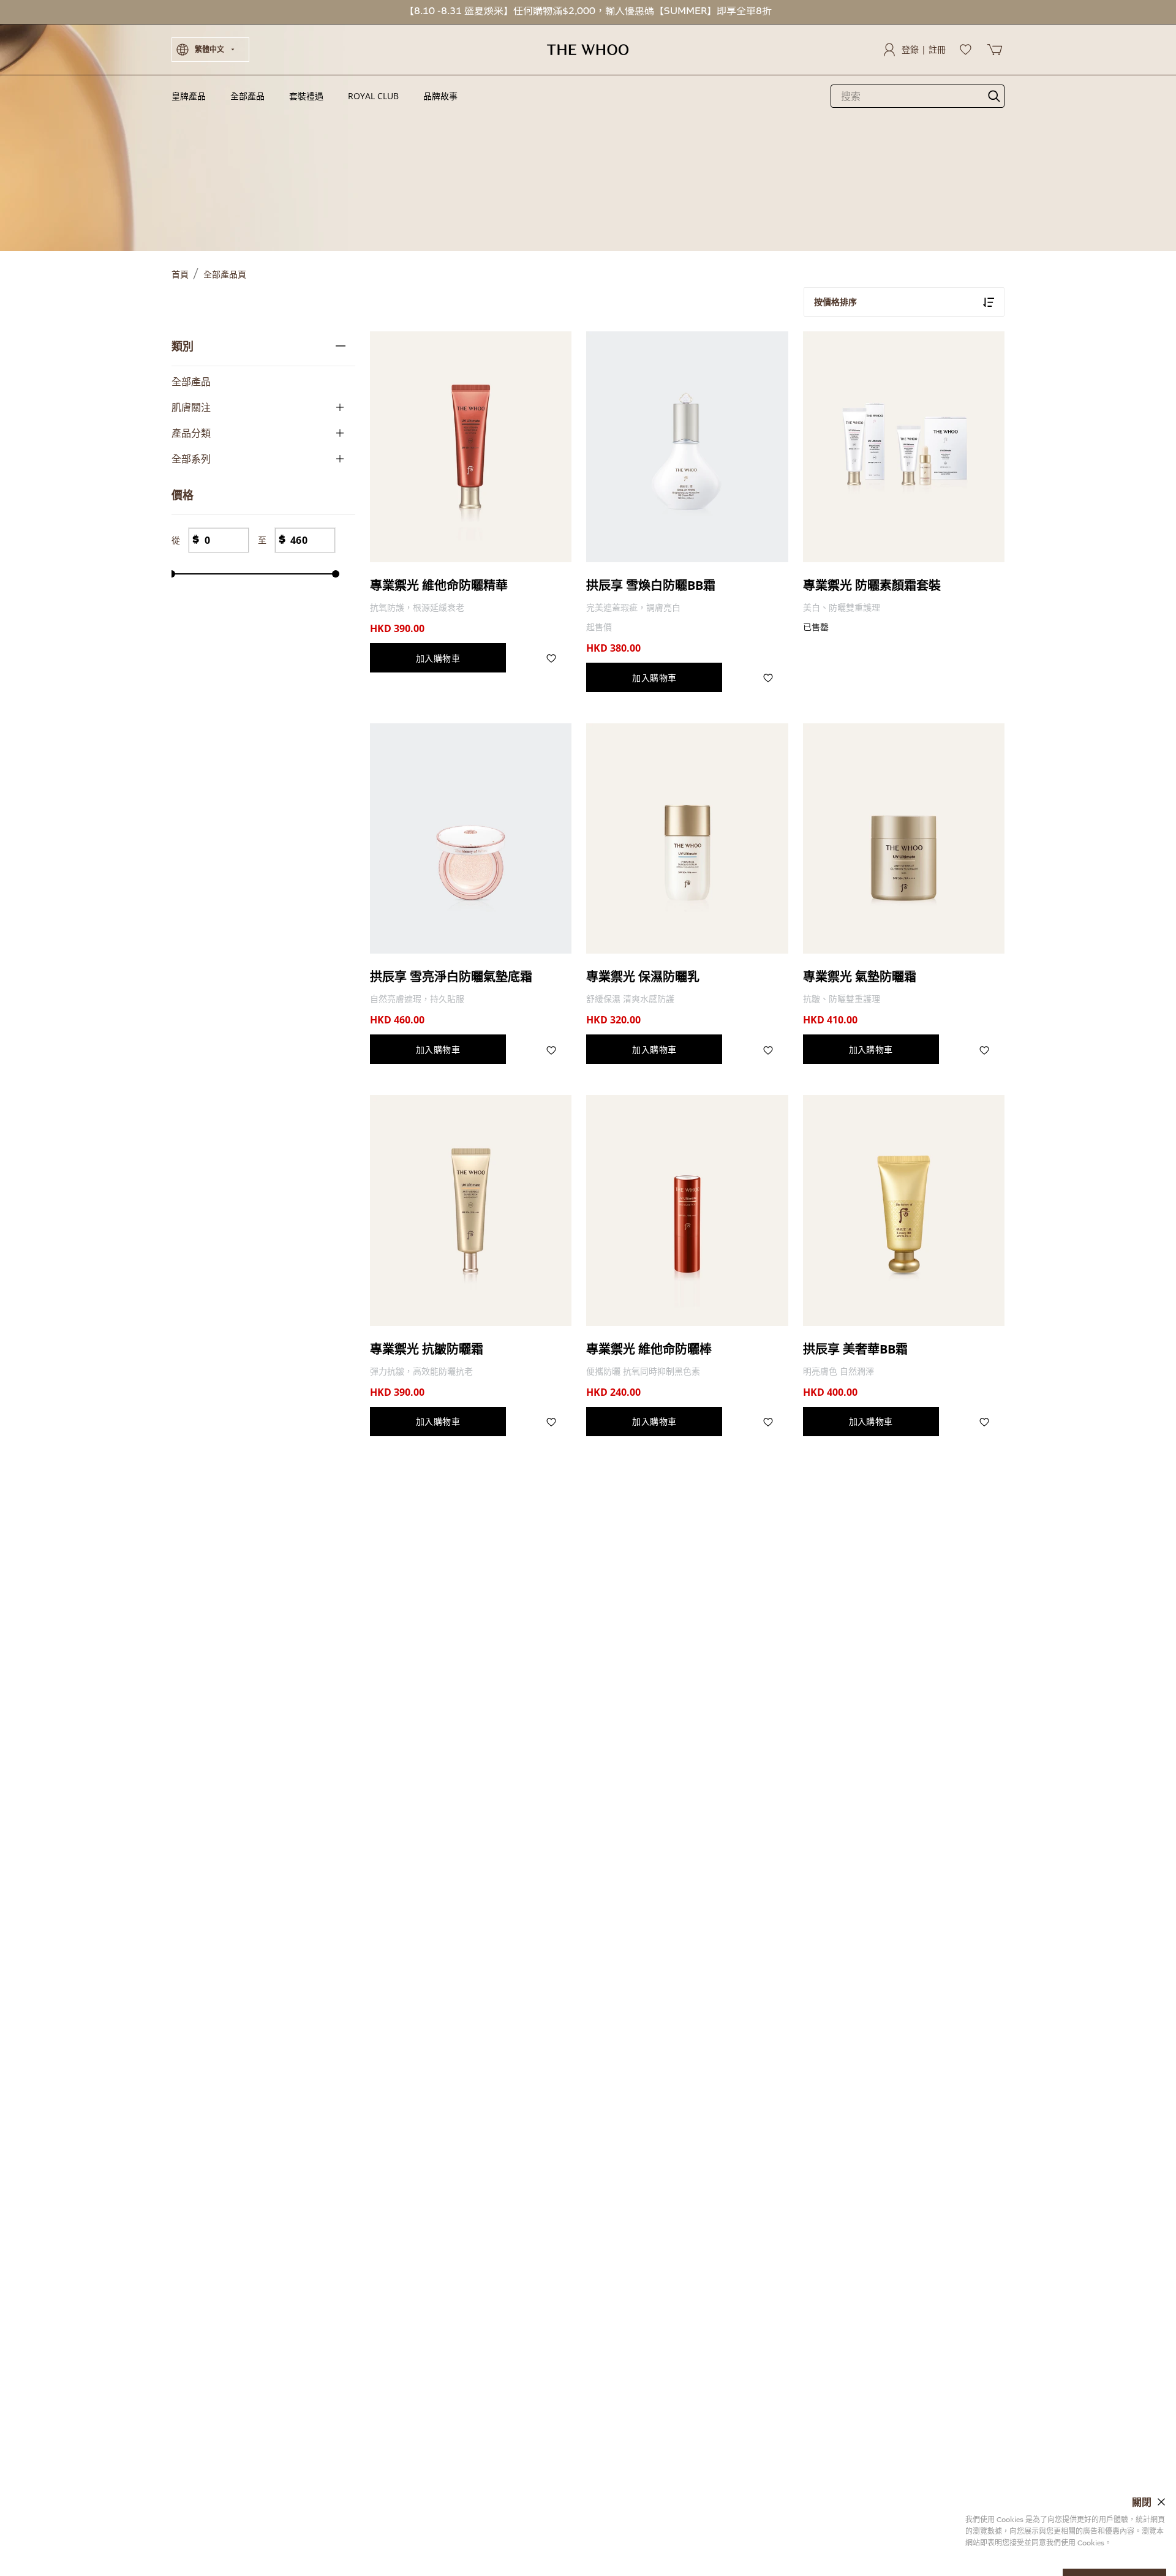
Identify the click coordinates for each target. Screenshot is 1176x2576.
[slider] (171, 574)
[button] (210, 50)
